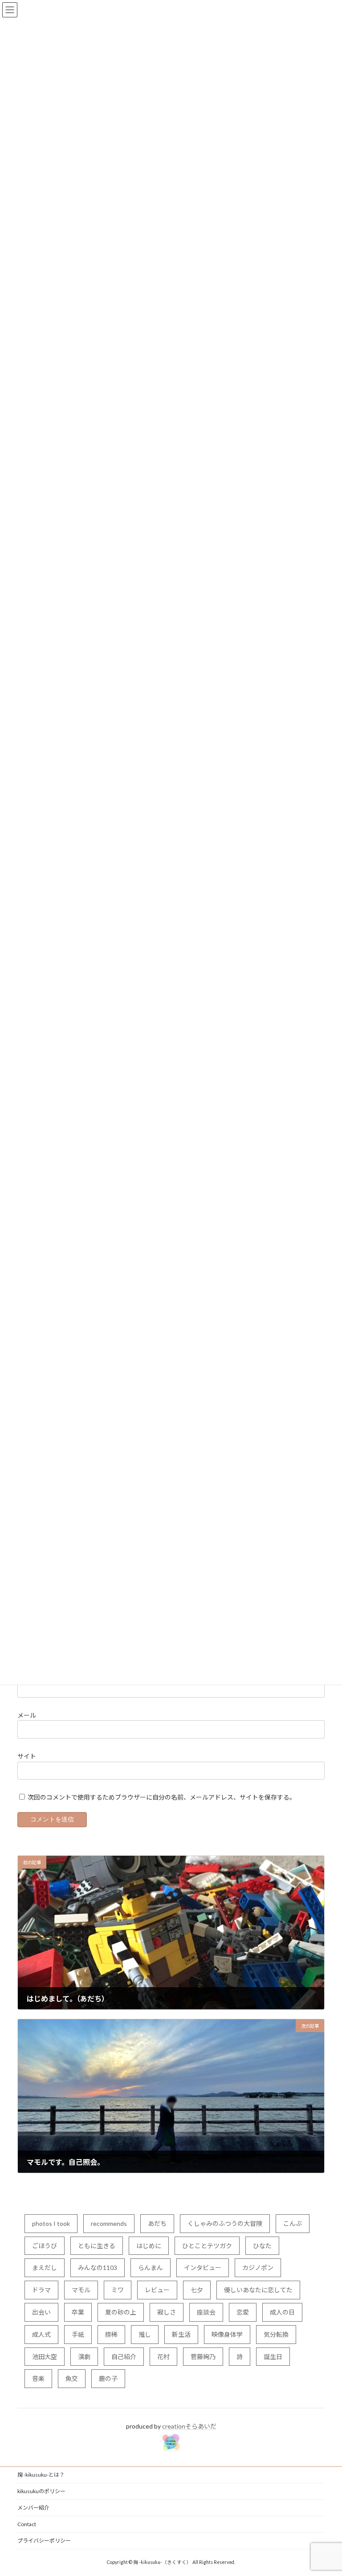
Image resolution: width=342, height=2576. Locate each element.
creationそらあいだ (189, 2426)
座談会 (206, 2312)
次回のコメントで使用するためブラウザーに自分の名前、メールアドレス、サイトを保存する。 (162, 1797)
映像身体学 (227, 2334)
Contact (27, 2524)
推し (145, 2334)
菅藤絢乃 (203, 2357)
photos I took (51, 2223)
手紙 (78, 2334)
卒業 (78, 2312)
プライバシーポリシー (44, 2541)
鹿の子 (108, 2378)
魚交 (72, 2378)
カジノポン (258, 2268)
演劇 (84, 2357)
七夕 (197, 2290)
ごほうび (45, 2246)
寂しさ (167, 2312)
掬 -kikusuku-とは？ (41, 2475)
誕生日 (273, 2357)
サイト (27, 1756)
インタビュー (203, 2268)
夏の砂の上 (121, 2312)
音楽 (38, 2378)
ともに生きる (97, 2246)
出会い (41, 2312)
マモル (81, 2290)
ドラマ (41, 2290)
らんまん (151, 2268)
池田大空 (45, 2357)
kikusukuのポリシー (41, 2491)
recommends (109, 2223)
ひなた (262, 2246)
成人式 (41, 2334)
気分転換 (276, 2334)
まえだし (45, 2268)
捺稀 (111, 2334)
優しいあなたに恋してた (258, 2290)
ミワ (118, 2290)
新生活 (181, 2334)
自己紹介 (124, 2357)
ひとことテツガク (207, 2246)
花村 (163, 2357)
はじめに (149, 2246)
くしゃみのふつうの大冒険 (225, 2223)
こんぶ (293, 2223)
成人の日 (282, 2312)
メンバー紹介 (33, 2508)
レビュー (157, 2290)
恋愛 (243, 2312)
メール (27, 1715)
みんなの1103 (98, 2268)
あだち (157, 2223)
